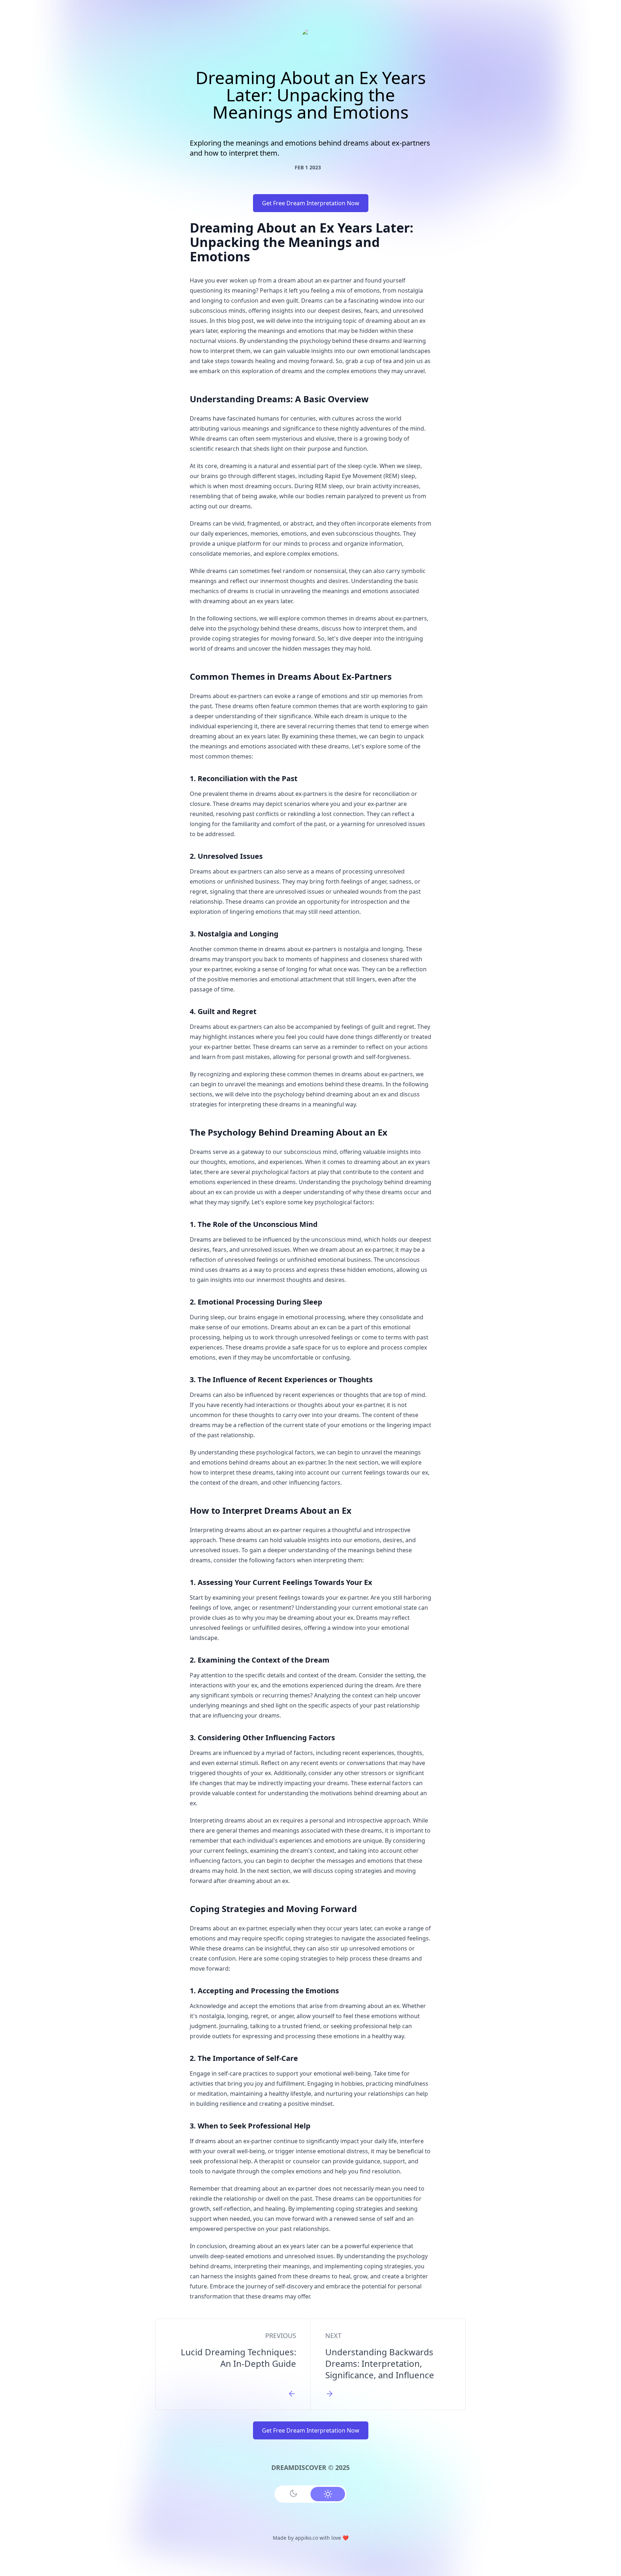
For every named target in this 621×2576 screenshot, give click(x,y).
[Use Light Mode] (328, 2494)
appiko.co (307, 2538)
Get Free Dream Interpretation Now (311, 203)
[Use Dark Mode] (293, 2493)
